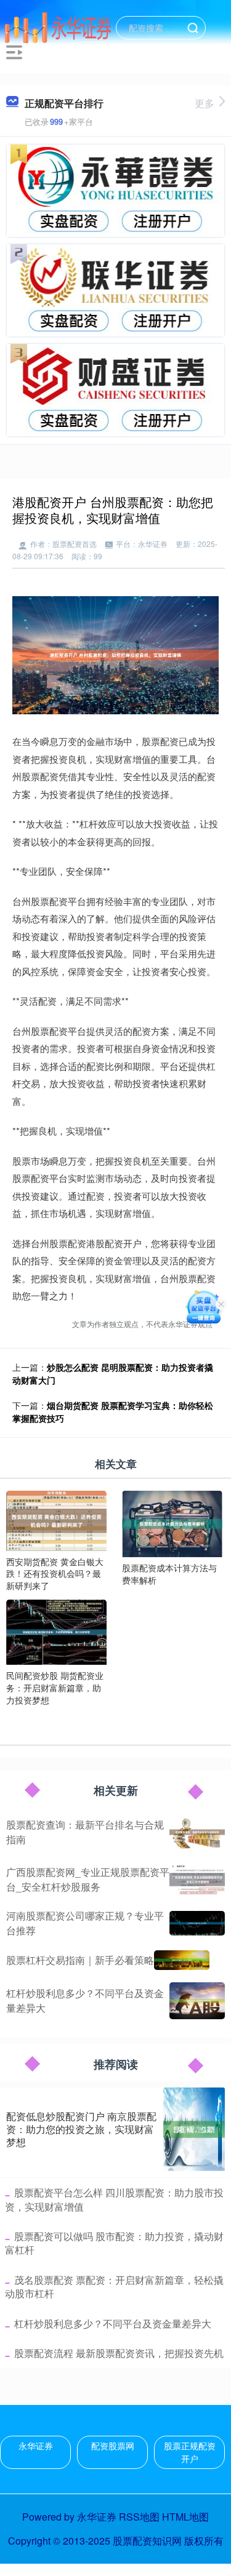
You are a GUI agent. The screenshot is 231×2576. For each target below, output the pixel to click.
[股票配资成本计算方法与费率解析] (172, 1523)
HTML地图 (185, 2517)
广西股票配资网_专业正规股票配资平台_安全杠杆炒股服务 (88, 1879)
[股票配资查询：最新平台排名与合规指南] (197, 1832)
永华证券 (36, 2446)
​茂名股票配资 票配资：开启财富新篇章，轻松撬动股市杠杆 (114, 2287)
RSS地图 (139, 2517)
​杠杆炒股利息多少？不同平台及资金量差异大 (113, 2323)
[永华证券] (58, 26)
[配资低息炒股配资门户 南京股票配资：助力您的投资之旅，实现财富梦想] (194, 2129)
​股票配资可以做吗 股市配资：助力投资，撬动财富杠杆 (114, 2243)
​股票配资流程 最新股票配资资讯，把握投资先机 (119, 2353)
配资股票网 (113, 2446)
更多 (205, 103)
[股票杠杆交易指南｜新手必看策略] (182, 1960)
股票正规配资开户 (190, 2452)
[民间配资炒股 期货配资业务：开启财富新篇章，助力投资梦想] (56, 1631)
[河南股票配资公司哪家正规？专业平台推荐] (197, 1923)
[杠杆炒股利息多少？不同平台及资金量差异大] (197, 2001)
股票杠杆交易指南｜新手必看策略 (80, 1960)
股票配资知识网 (147, 2541)
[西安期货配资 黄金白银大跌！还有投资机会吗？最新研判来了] (56, 1519)
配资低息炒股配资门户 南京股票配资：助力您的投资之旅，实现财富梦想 (81, 2129)
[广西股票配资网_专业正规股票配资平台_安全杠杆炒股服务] (197, 1880)
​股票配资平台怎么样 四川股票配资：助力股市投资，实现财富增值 (114, 2199)
